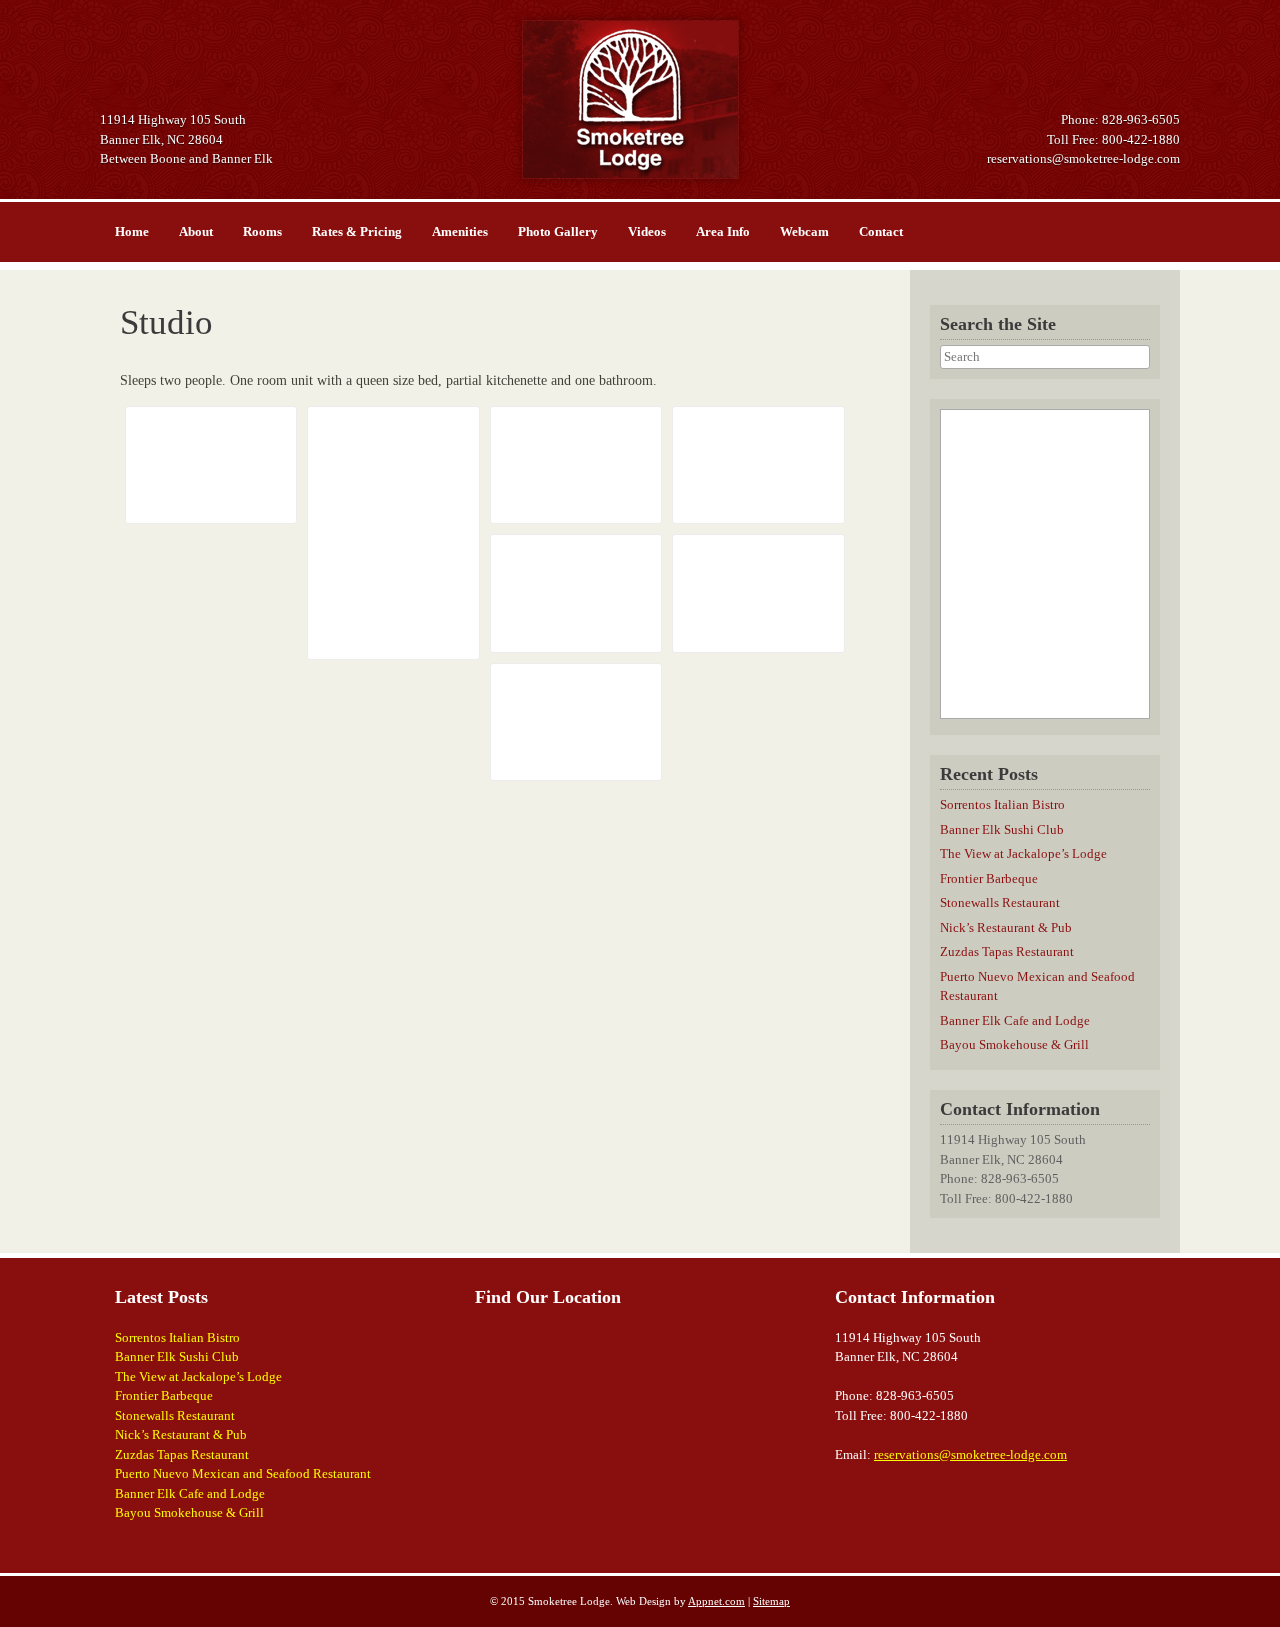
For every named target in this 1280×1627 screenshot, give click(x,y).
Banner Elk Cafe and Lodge (1015, 1020)
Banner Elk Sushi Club (1002, 829)
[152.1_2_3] (758, 593)
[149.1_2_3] (576, 465)
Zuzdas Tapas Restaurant (1007, 951)
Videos (647, 231)
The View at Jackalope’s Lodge (1023, 853)
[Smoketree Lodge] (640, 99)
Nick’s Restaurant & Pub (1006, 927)
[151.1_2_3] (576, 593)
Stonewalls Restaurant (1000, 902)
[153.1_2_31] (211, 465)
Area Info (723, 231)
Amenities (460, 231)
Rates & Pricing (357, 231)
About (196, 231)
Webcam (804, 231)
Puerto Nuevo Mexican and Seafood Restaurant (243, 1473)
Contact (881, 231)
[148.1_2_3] (393, 533)
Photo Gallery (558, 231)
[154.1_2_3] (576, 722)
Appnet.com (716, 1601)
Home (132, 231)
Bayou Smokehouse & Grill (1014, 1044)
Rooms (262, 231)
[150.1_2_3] (758, 465)
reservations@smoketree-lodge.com (1083, 158)
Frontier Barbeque (989, 878)
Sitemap (771, 1601)
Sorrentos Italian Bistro (1002, 804)
